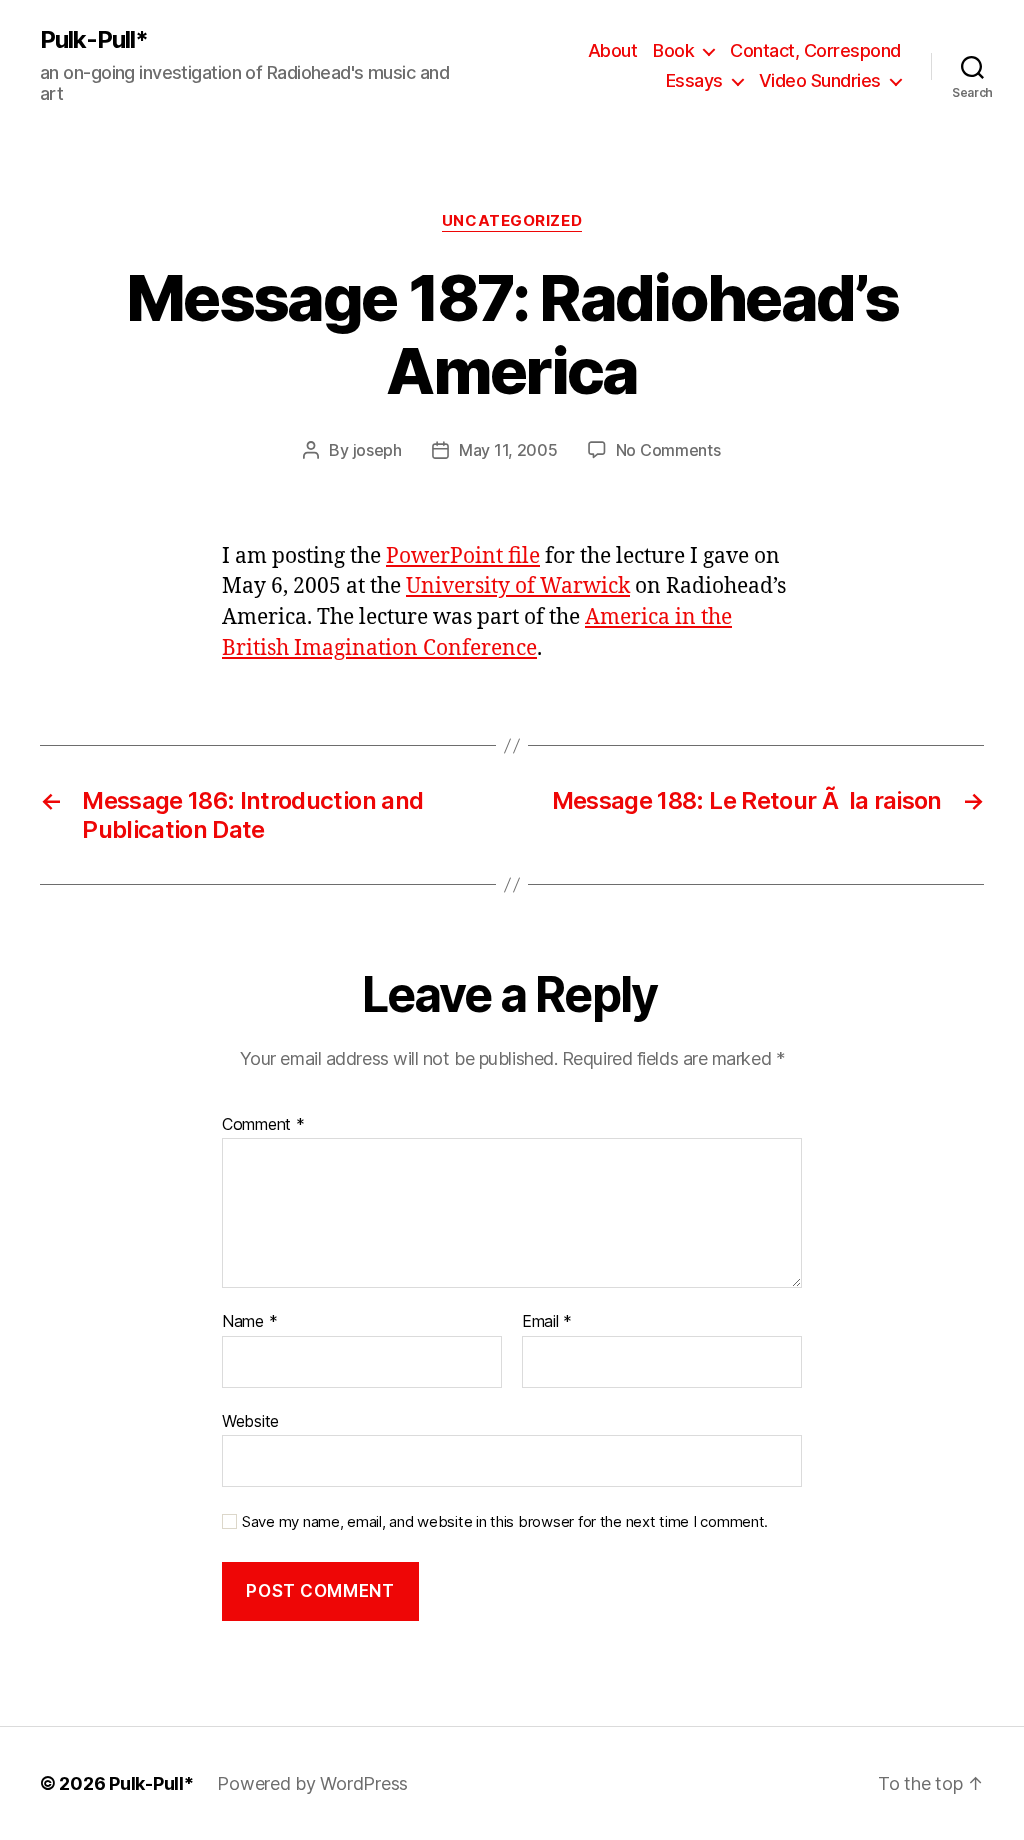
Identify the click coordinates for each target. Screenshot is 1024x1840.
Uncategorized (512, 221)
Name (249, 1322)
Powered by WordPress (312, 1783)
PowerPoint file (463, 556)
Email (547, 1322)
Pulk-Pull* (94, 40)
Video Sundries (820, 80)
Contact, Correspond (815, 50)
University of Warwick (518, 586)
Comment (263, 1125)
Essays (694, 80)
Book (673, 50)
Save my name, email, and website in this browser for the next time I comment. (505, 1522)
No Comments (668, 450)
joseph (377, 450)
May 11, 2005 (508, 450)
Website (250, 1420)
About (613, 50)
